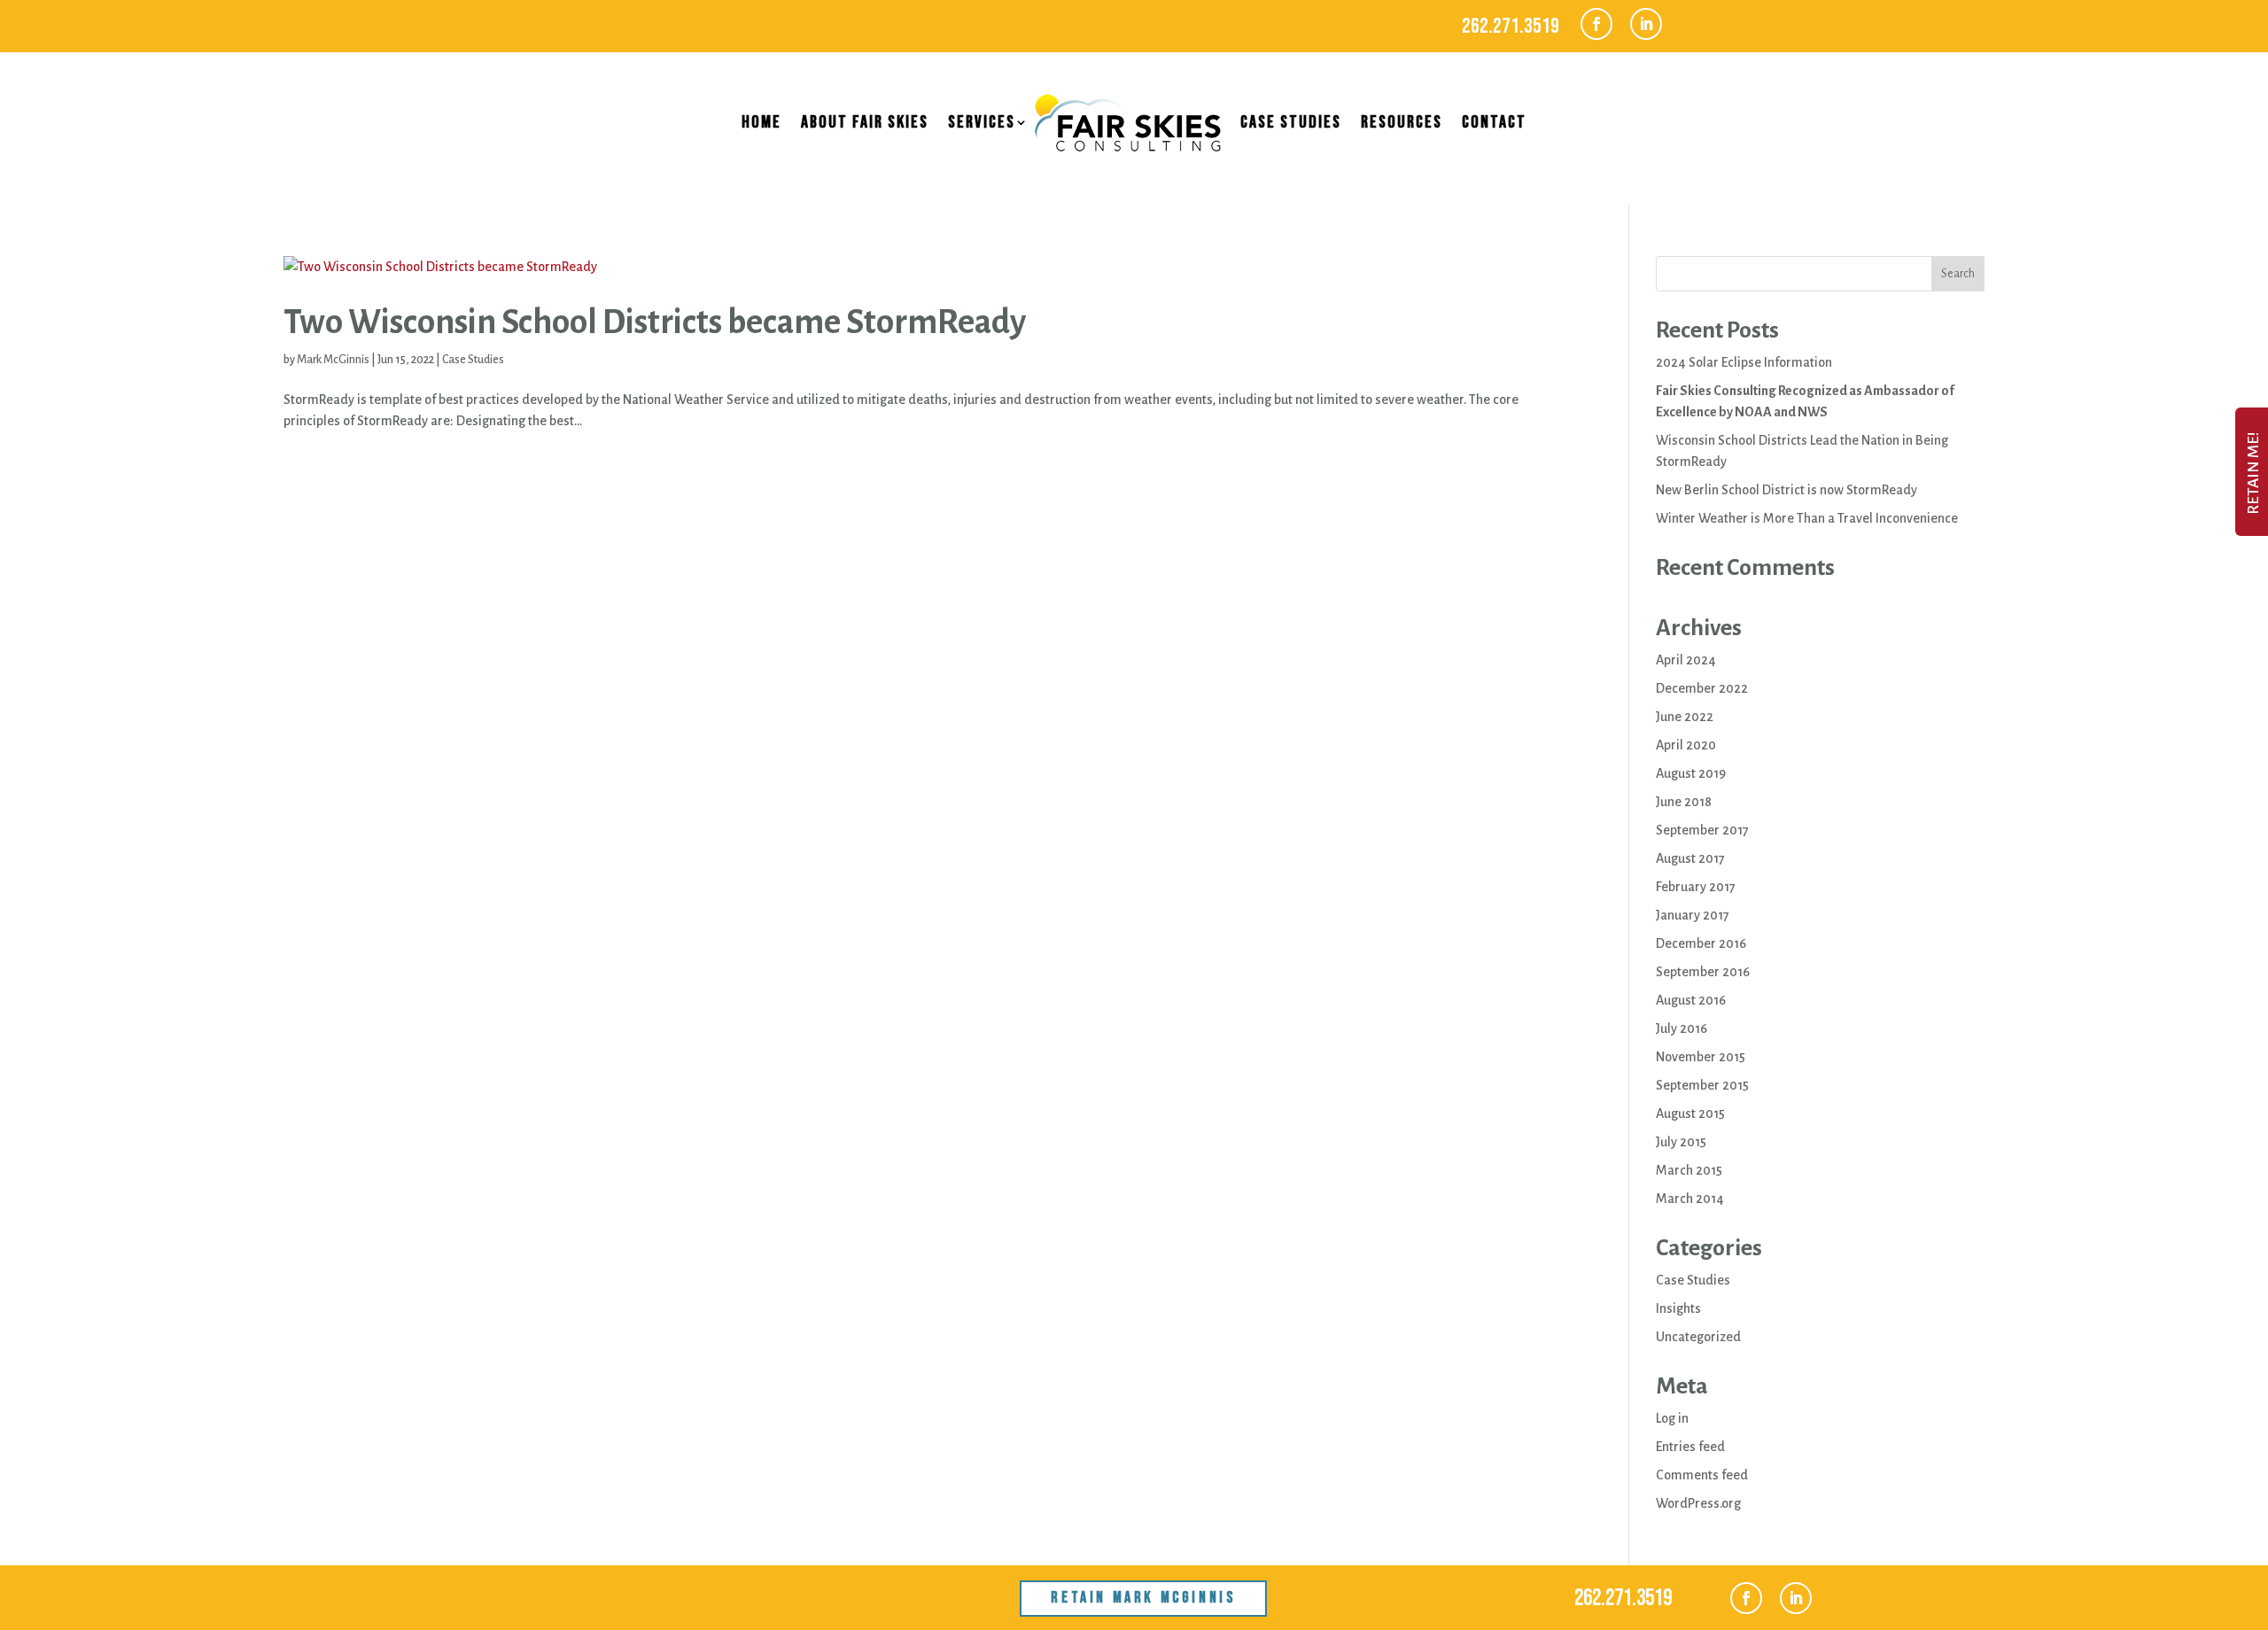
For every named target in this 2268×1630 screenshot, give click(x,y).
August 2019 (1691, 773)
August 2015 (1690, 1114)
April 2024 (1686, 660)
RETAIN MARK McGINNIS (1143, 1598)
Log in (1672, 1418)
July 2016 (1682, 1028)
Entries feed (1690, 1447)
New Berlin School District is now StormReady (1786, 490)
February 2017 (1696, 887)
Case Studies (1291, 122)
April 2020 (1686, 745)
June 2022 (1685, 717)
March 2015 (1689, 1170)
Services (982, 122)
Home (761, 122)
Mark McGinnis (333, 360)
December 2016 (1701, 943)
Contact (1494, 122)
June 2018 (1684, 802)
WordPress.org (1698, 1503)
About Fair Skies (865, 122)
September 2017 (1702, 830)
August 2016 (1691, 1000)
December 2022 (1702, 688)
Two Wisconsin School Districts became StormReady (655, 322)
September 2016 (1703, 972)
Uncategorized (1698, 1337)
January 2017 (1693, 915)
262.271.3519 (1511, 26)
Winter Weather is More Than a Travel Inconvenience (1807, 518)
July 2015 (1681, 1142)
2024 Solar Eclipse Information (1744, 362)
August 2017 (1690, 858)
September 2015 (1702, 1085)
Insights (1678, 1308)
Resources (1402, 122)
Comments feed (1702, 1475)
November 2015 (1701, 1057)
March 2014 (1690, 1199)
